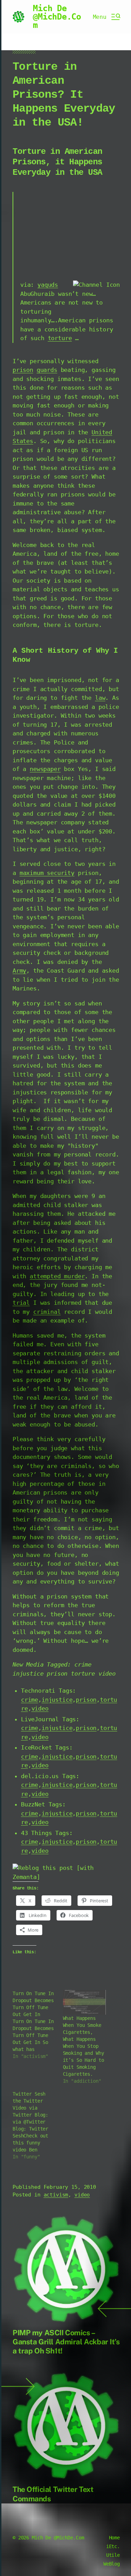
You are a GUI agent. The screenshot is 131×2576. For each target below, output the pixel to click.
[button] (106, 17)
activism (56, 2195)
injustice (57, 1700)
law (100, 698)
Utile (113, 2555)
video (40, 1708)
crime (30, 1700)
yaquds (48, 285)
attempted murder (57, 1276)
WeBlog (112, 2564)
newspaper (45, 769)
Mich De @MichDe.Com (57, 17)
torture (60, 338)
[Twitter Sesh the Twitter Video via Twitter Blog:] (38, 2125)
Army (19, 971)
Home (114, 2538)
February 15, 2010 (70, 2187)
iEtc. (113, 2546)
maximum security (47, 873)
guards (47, 370)
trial (21, 1303)
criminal (47, 1312)
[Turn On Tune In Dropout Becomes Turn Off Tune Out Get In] (38, 2025)
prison (23, 370)
